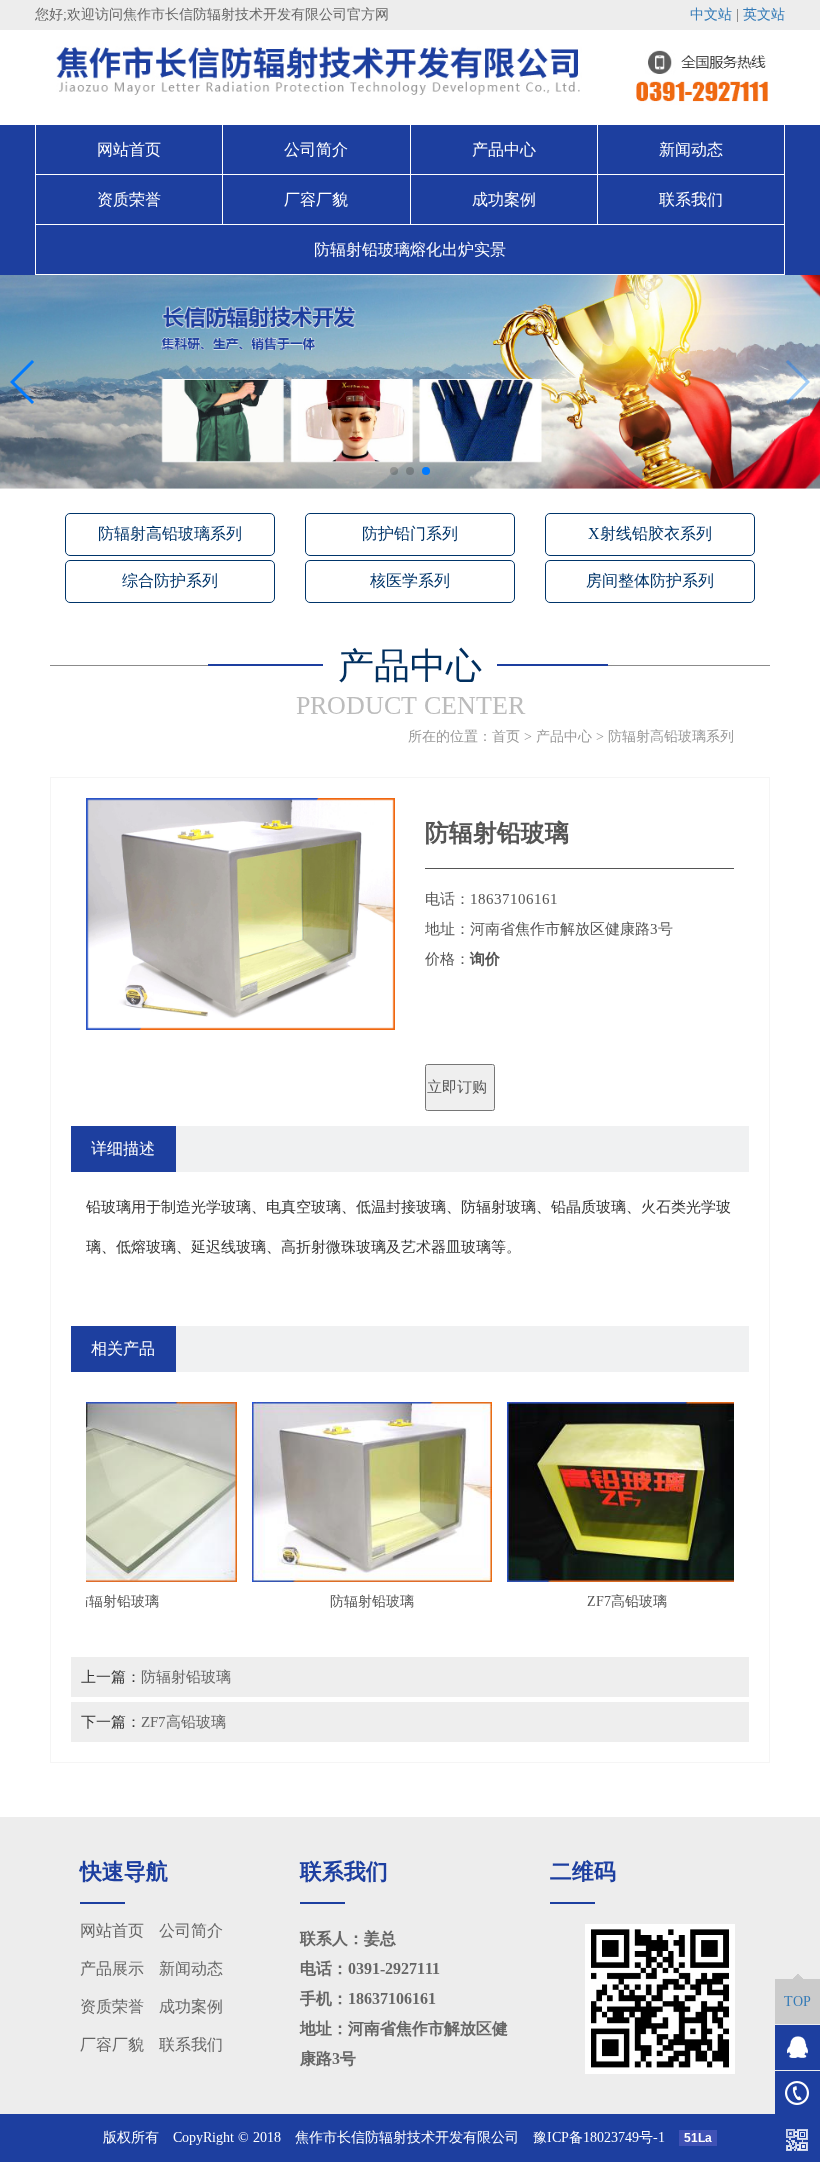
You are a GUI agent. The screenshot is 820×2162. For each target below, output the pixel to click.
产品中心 (504, 149)
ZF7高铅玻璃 (183, 1721)
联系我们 (691, 199)
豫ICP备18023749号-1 (606, 2137)
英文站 (764, 14)
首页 (506, 736)
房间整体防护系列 (650, 580)
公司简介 (316, 149)
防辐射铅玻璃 (186, 1676)
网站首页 (129, 149)
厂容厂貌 (316, 199)
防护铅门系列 (410, 533)
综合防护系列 (170, 580)
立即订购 (457, 1086)
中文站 (711, 14)
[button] (394, 471)
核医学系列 (410, 580)
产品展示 (112, 1968)
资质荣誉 (129, 199)
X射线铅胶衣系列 (650, 533)
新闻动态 (691, 149)
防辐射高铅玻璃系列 (170, 533)
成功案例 (504, 199)
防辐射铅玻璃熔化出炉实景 (410, 249)
